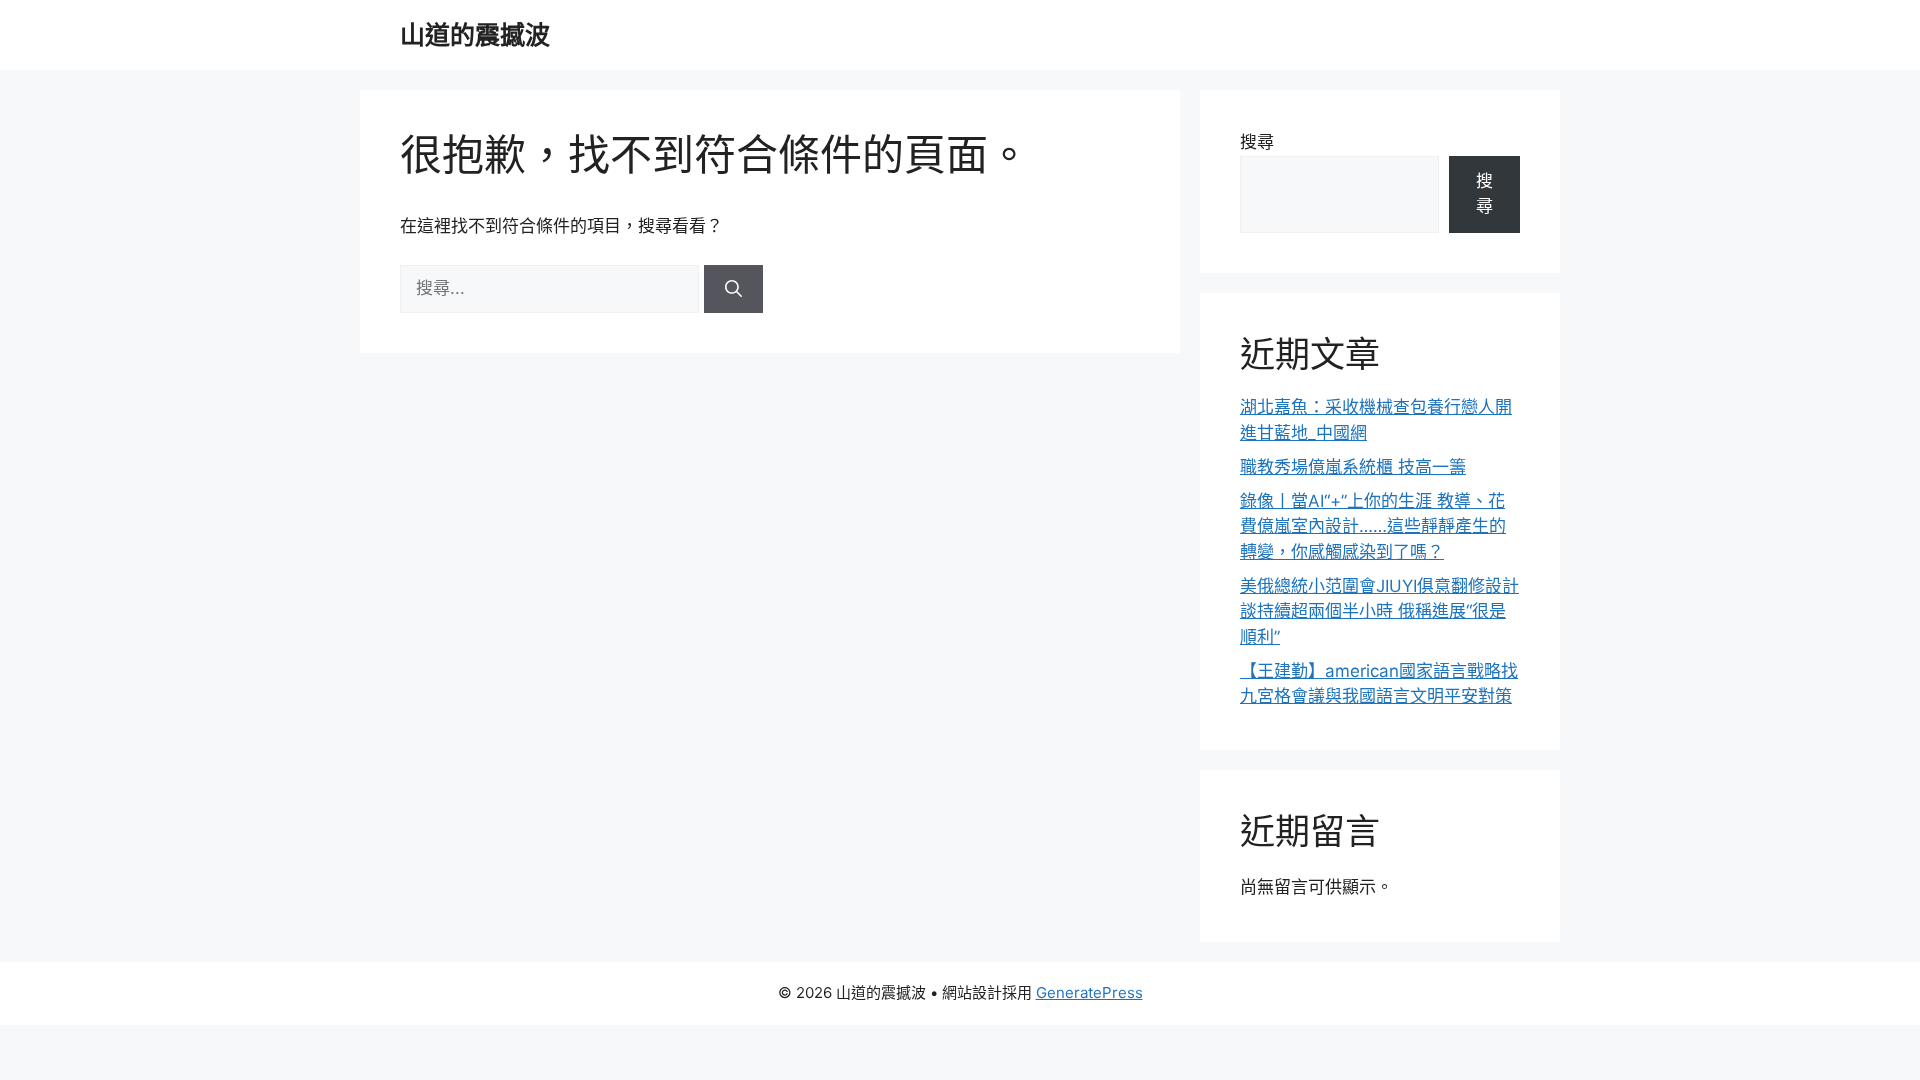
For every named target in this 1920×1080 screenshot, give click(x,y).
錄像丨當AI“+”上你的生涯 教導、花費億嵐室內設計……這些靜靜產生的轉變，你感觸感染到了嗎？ (1373, 526)
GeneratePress (1089, 992)
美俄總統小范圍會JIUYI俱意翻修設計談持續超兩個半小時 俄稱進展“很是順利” (1379, 611)
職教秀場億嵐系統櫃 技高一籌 (1353, 467)
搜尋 (1257, 142)
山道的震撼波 (475, 35)
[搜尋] (733, 289)
